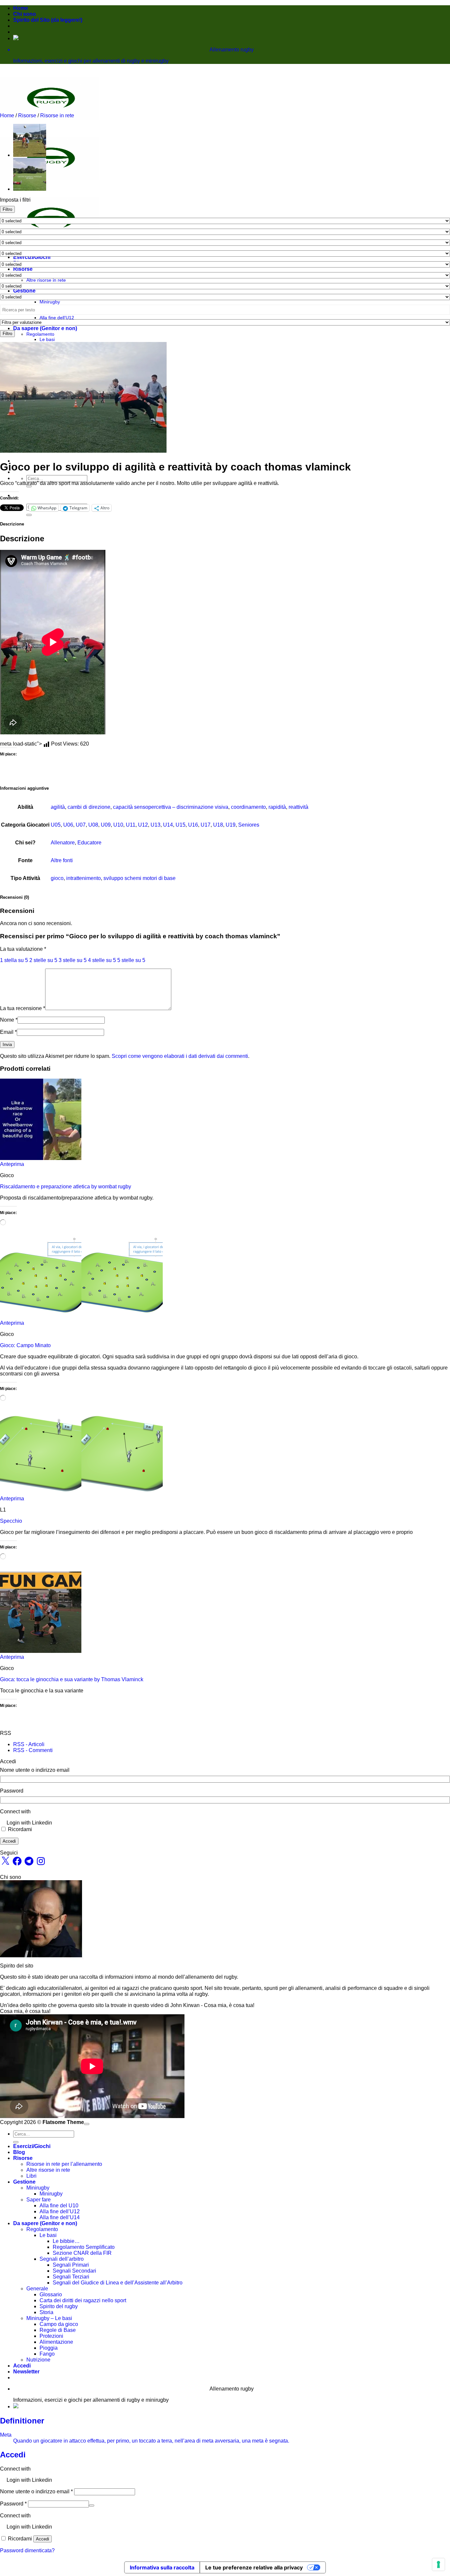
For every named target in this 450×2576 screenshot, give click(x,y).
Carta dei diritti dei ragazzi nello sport (83, 2300)
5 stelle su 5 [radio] (131, 960)
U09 (106, 825)
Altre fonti (62, 860)
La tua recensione (23, 1008)
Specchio (11, 1521)
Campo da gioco (59, 2324)
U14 (168, 825)
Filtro (7, 209)
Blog (19, 2152)
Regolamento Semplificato (84, 2247)
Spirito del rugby (59, 2306)
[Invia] (29, 486)
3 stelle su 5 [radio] (73, 960)
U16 (193, 825)
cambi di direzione (89, 807)
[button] (26, 2372)
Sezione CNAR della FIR (82, 2253)
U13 (155, 825)
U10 (118, 825)
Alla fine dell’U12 (57, 318)
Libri (31, 2176)
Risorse (23, 269)
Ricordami (20, 1829)
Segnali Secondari (74, 2271)
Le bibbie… (66, 2241)
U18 (218, 825)
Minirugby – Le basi (49, 2318)
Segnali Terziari (71, 2277)
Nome (9, 1020)
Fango (47, 2354)
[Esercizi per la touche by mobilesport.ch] (30, 189)
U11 (131, 825)
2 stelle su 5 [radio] (43, 960)
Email (8, 1032)
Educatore (89, 843)
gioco (57, 878)
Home (21, 8)
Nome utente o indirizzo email (35, 1770)
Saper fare (39, 2200)
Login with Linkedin (29, 1823)
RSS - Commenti (33, 1750)
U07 (81, 825)
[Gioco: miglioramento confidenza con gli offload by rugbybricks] (30, 155)
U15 (181, 825)
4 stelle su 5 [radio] (102, 960)
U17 (206, 825)
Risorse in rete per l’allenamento (64, 2164)
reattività (298, 807)
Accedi (9, 1841)
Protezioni (51, 2336)
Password (12, 1791)
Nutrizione (38, 2360)
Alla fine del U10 (59, 2206)
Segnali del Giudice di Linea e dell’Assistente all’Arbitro (118, 2283)
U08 (93, 825)
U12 (143, 825)
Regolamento (40, 334)
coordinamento (248, 807)
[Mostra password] (92, 2505)
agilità (58, 807)
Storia (46, 2312)
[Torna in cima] (87, 2124)
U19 (231, 825)
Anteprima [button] (12, 1164)
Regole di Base (58, 2330)
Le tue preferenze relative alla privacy (254, 2567)
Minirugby (50, 302)
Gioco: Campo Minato (25, 1345)
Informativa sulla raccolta (162, 2567)
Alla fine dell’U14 (60, 2217)
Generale (37, 2289)
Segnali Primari (71, 2265)
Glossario (51, 2294)
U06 (68, 825)
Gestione (24, 291)
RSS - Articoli (29, 1744)
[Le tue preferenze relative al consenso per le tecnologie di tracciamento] (438, 2564)
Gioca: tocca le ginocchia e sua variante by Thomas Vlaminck (72, 1679)
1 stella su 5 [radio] (14, 960)
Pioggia (49, 2348)
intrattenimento (84, 878)
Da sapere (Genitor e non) (45, 328)
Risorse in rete (57, 115)
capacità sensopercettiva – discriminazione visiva (171, 807)
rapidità (277, 807)
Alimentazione (56, 2342)
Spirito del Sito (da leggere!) (48, 20)
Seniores (249, 825)
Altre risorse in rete (46, 280)
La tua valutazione (23, 949)
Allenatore (63, 843)
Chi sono (25, 14)
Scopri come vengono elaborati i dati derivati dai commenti (180, 1056)
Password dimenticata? (27, 2550)
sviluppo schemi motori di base (140, 878)
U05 (56, 825)
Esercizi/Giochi (32, 257)
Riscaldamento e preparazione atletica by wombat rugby (66, 1187)
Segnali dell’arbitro (62, 2259)
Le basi (47, 339)
